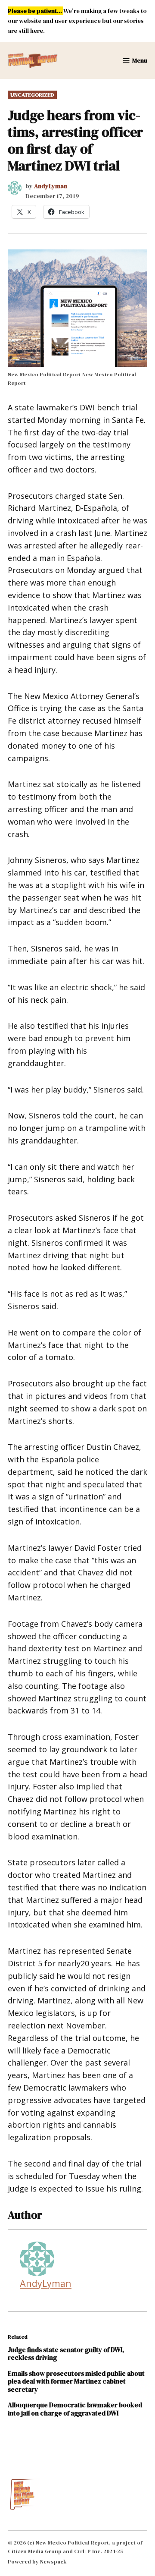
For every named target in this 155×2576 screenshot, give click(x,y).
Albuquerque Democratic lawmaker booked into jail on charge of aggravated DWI (75, 2409)
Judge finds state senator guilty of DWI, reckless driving (66, 2354)
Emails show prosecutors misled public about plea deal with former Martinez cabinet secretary (76, 2381)
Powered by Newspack (37, 2562)
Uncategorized (32, 95)
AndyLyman (51, 186)
